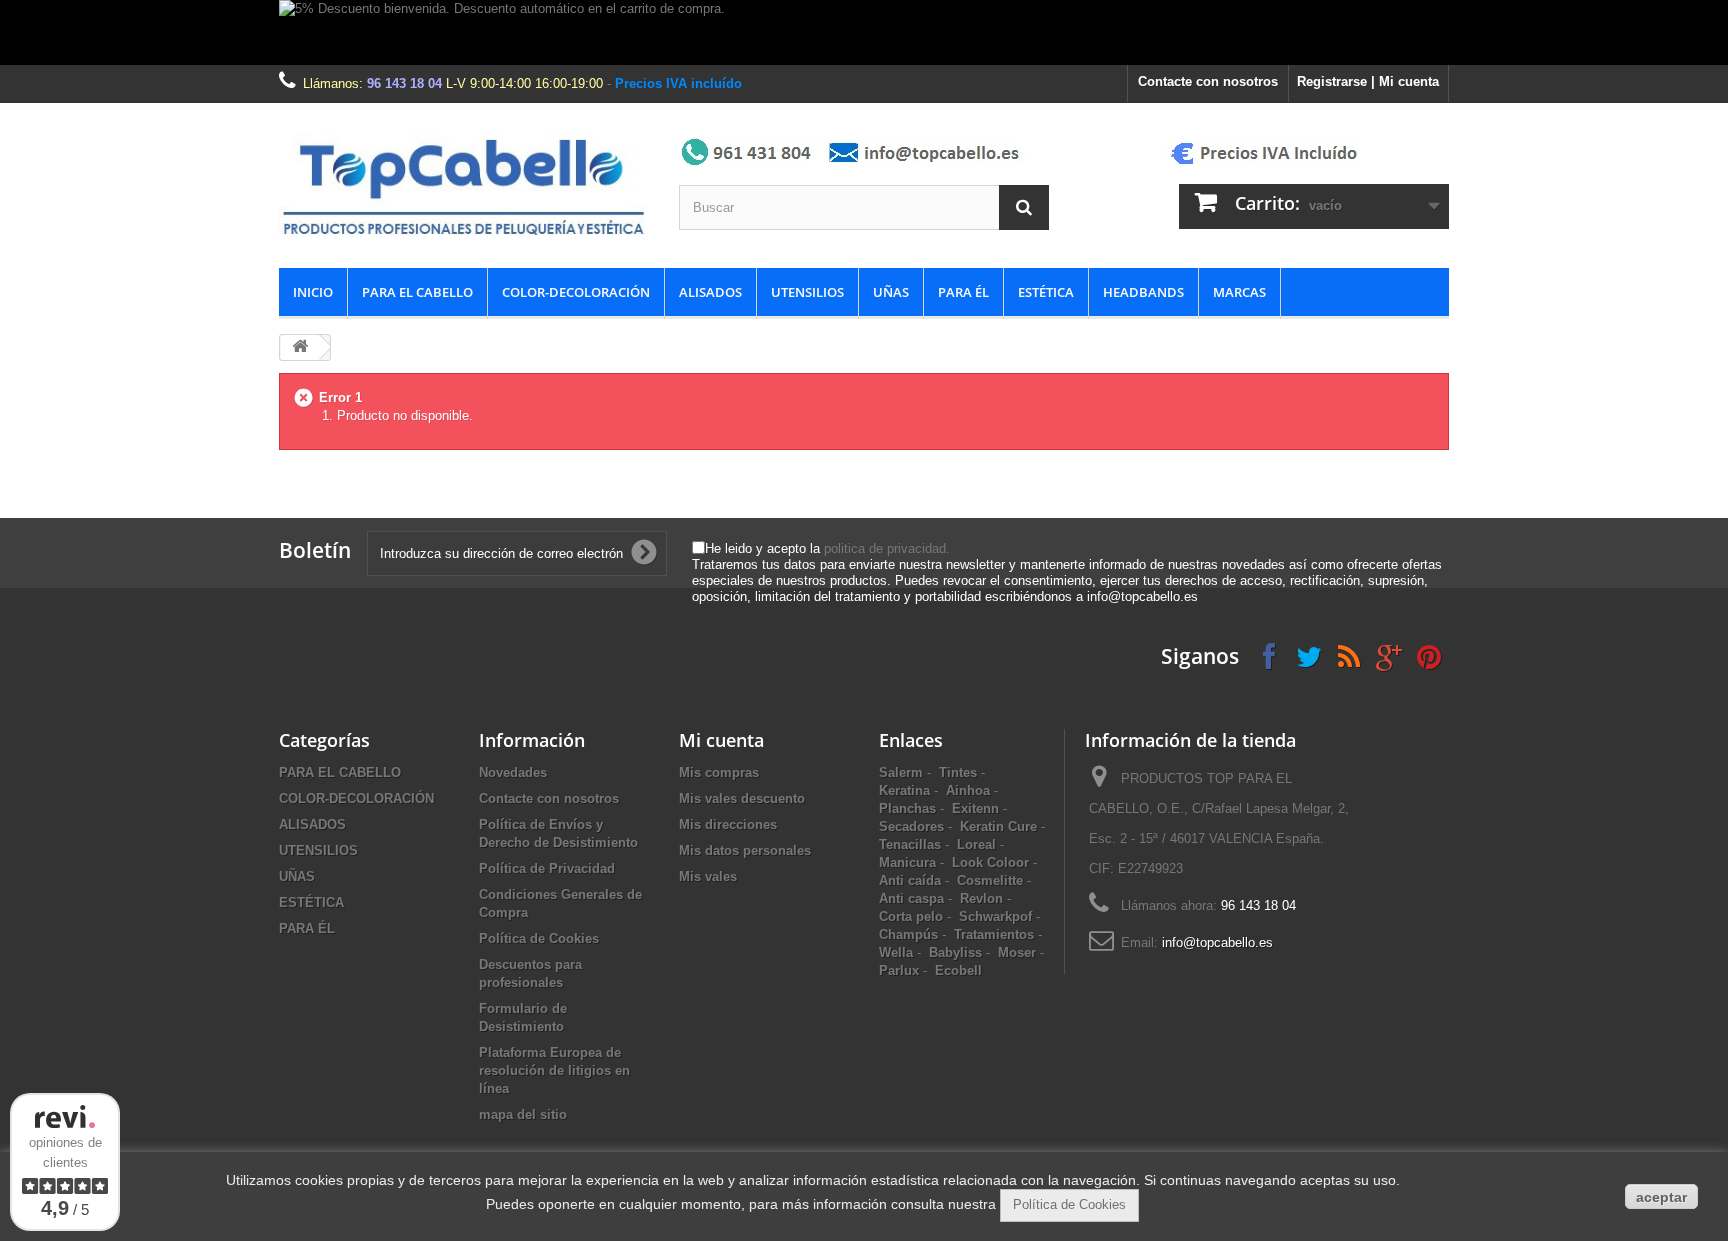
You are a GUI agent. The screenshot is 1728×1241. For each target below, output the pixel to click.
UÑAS (891, 292)
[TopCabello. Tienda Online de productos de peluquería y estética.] (464, 185)
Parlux (899, 970)
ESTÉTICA (1046, 292)
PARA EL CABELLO (417, 292)
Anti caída (910, 880)
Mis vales (708, 876)
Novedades (513, 772)
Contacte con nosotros (1208, 81)
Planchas (907, 808)
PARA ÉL (963, 292)
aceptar (1661, 1197)
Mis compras (719, 772)
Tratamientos (994, 934)
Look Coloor (990, 862)
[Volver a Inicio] (300, 347)
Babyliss (955, 952)
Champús (908, 934)
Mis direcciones (728, 824)
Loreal (976, 844)
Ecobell (958, 970)
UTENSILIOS (807, 292)
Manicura (907, 862)
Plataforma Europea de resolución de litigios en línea (554, 1070)
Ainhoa (968, 790)
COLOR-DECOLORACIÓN (576, 292)
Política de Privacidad (547, 868)
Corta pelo (911, 916)
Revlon (981, 898)
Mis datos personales (745, 850)
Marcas (1239, 292)
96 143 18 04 (404, 83)
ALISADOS (710, 292)
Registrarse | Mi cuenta (1368, 81)
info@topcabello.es (1217, 942)
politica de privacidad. (887, 548)
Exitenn (975, 808)
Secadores (911, 826)
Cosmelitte (990, 880)
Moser (1017, 952)
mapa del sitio (523, 1114)
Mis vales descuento (742, 798)
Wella (896, 952)
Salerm (901, 772)
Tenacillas (910, 844)
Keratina (904, 790)
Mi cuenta (721, 740)
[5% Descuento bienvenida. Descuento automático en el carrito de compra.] (864, 32)
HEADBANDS (1143, 292)
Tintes (958, 772)
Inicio (313, 292)
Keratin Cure (998, 826)
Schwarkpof (995, 916)
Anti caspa (911, 898)
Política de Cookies (539, 938)
